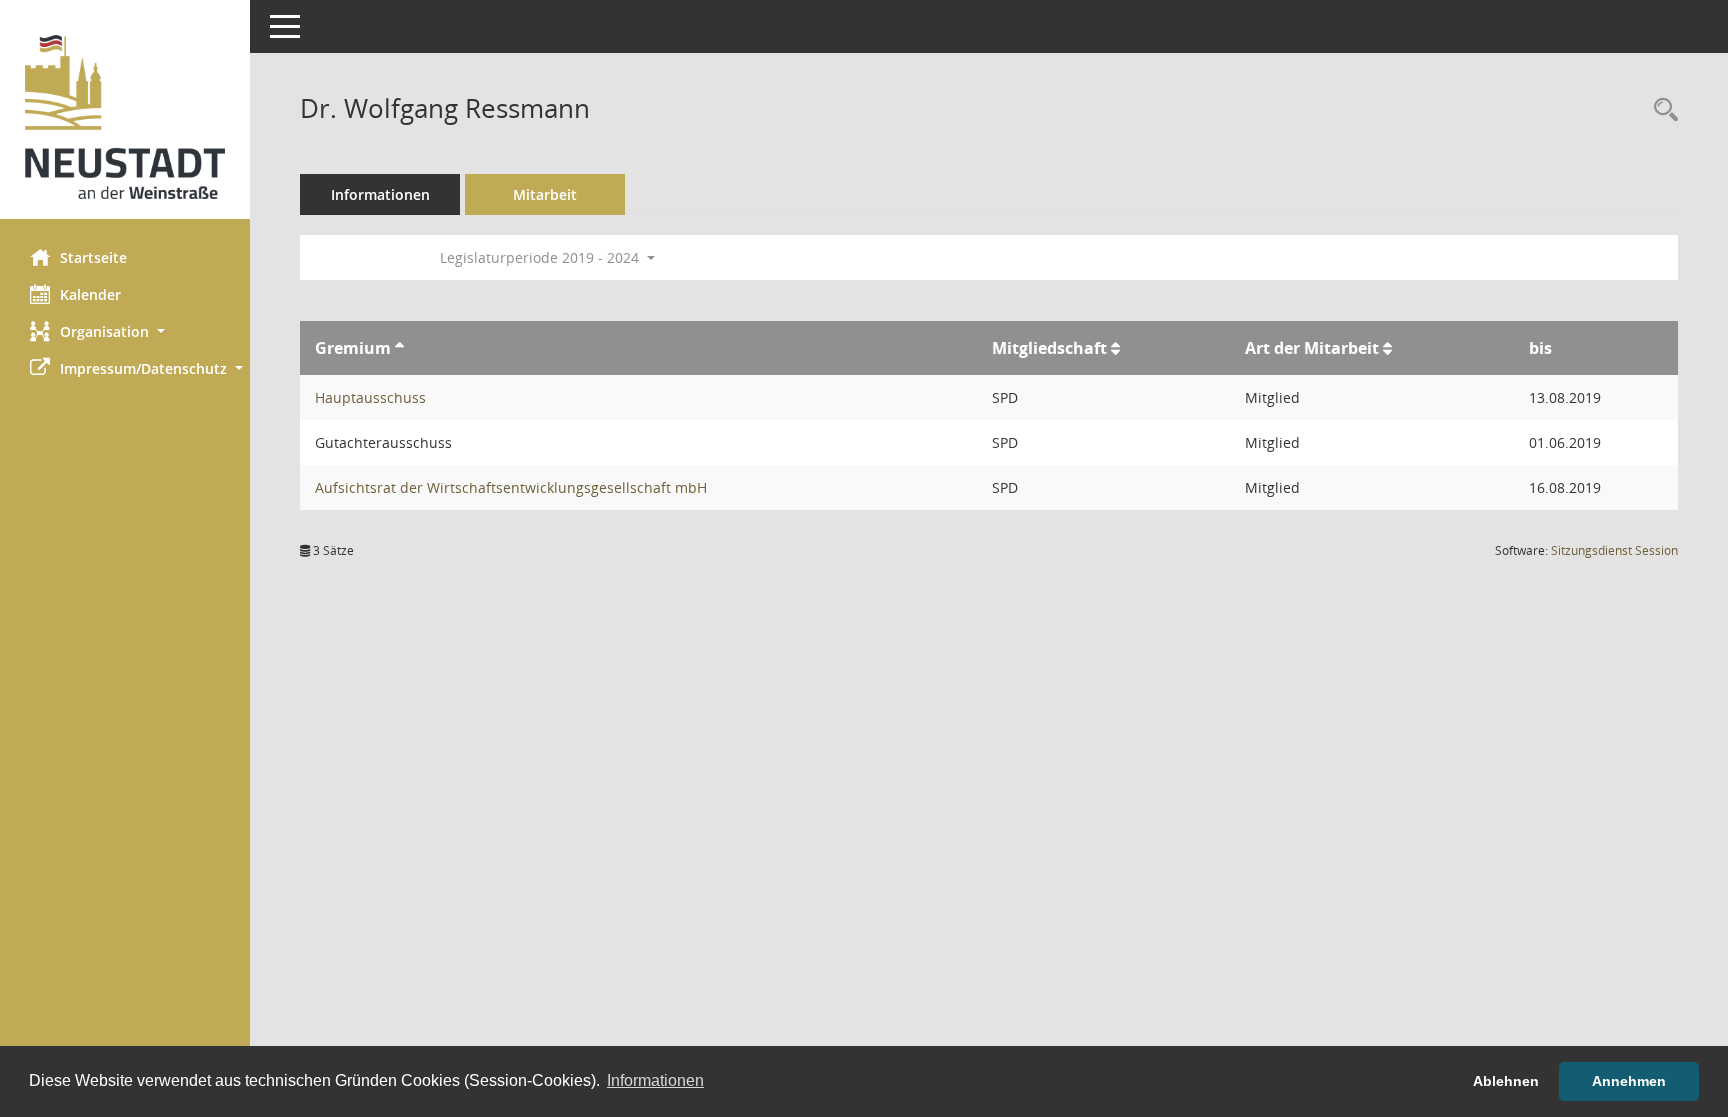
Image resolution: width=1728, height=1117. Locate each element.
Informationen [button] (655, 1080)
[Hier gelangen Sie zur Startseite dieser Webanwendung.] (125, 117)
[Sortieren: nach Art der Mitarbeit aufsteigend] (1387, 348)
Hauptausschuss (370, 397)
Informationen (380, 194)
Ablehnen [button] (1506, 1081)
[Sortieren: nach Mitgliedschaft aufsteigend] (1115, 348)
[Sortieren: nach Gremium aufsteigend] (399, 348)
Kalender (90, 294)
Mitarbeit (545, 194)
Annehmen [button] (1629, 1081)
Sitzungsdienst (1614, 550)
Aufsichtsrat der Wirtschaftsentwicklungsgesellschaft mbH (511, 487)
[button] (125, 331)
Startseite (93, 257)
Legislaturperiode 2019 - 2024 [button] (541, 257)
